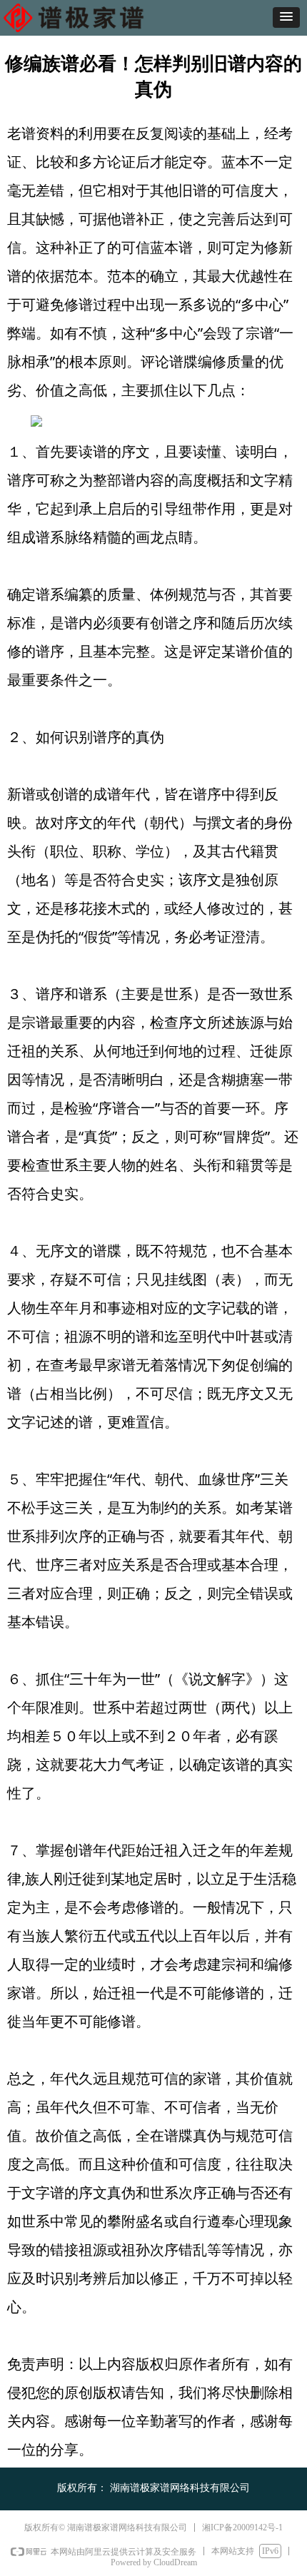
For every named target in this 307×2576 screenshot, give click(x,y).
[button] (286, 17)
